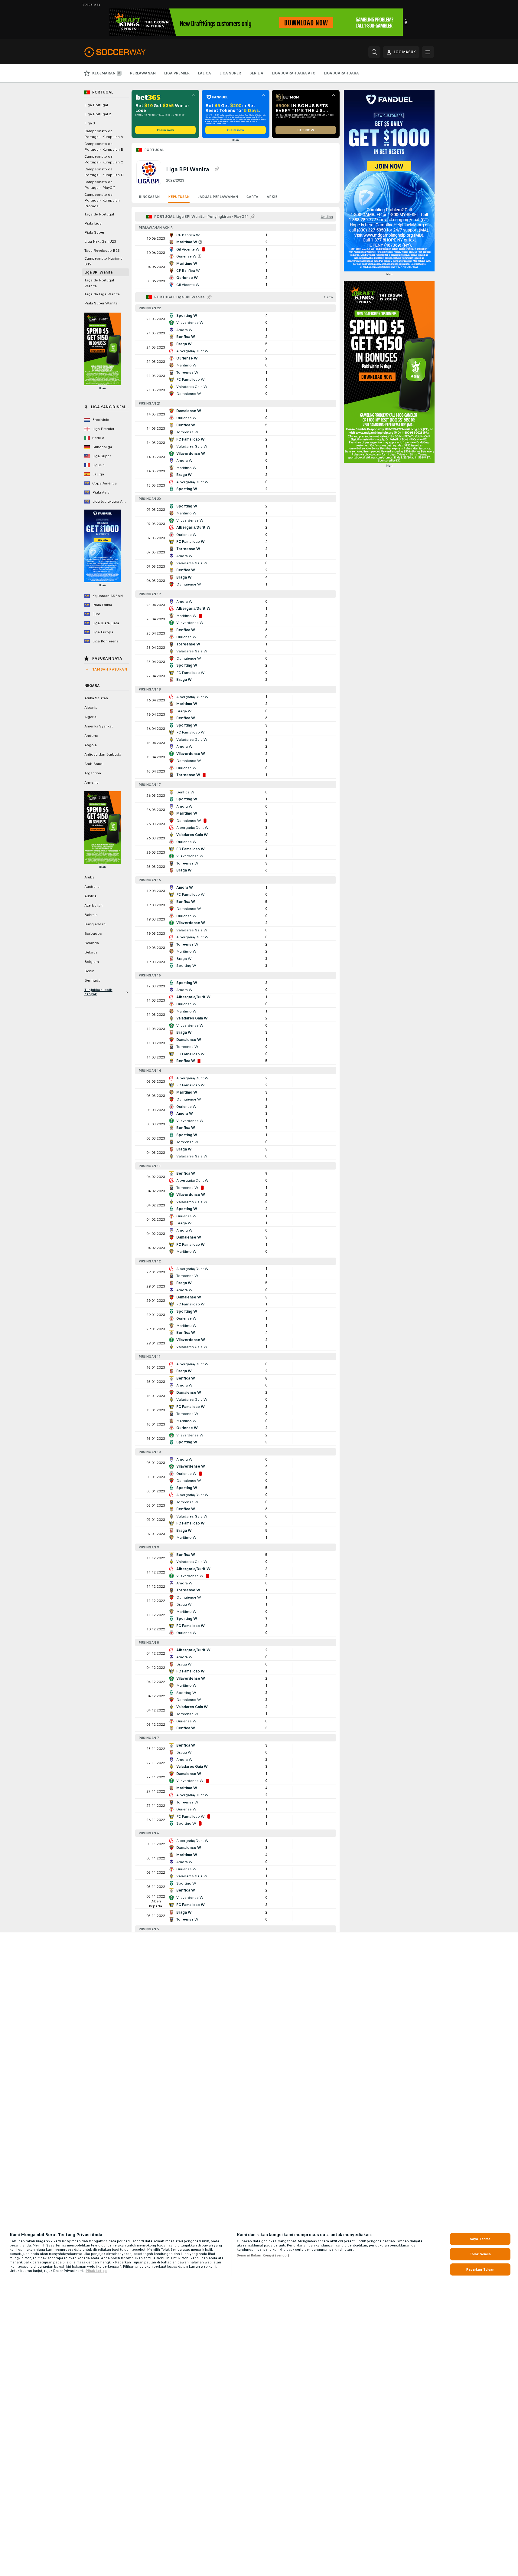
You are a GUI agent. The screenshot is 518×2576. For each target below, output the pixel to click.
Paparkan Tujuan (480, 2269)
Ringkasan (149, 197)
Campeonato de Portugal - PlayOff (100, 185)
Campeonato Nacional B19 (104, 261)
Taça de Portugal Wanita (99, 283)
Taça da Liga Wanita (102, 294)
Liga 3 (90, 123)
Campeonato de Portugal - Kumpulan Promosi (102, 200)
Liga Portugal (96, 105)
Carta (252, 197)
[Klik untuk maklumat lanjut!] (236, 238)
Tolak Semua (480, 2254)
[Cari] (374, 52)
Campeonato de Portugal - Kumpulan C (104, 159)
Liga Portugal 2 (98, 114)
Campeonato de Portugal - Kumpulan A (104, 134)
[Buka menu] (428, 52)
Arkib (272, 197)
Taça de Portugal (99, 214)
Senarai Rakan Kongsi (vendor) (263, 2255)
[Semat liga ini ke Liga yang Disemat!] (217, 169)
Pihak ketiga (96, 2271)
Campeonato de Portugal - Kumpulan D (104, 172)
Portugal (154, 150)
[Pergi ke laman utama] (126, 52)
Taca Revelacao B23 (102, 251)
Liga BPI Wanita (98, 272)
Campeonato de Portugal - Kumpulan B (104, 147)
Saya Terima (480, 2239)
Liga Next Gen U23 (100, 241)
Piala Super (94, 232)
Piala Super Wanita (101, 303)
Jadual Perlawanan (218, 197)
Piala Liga (93, 223)
